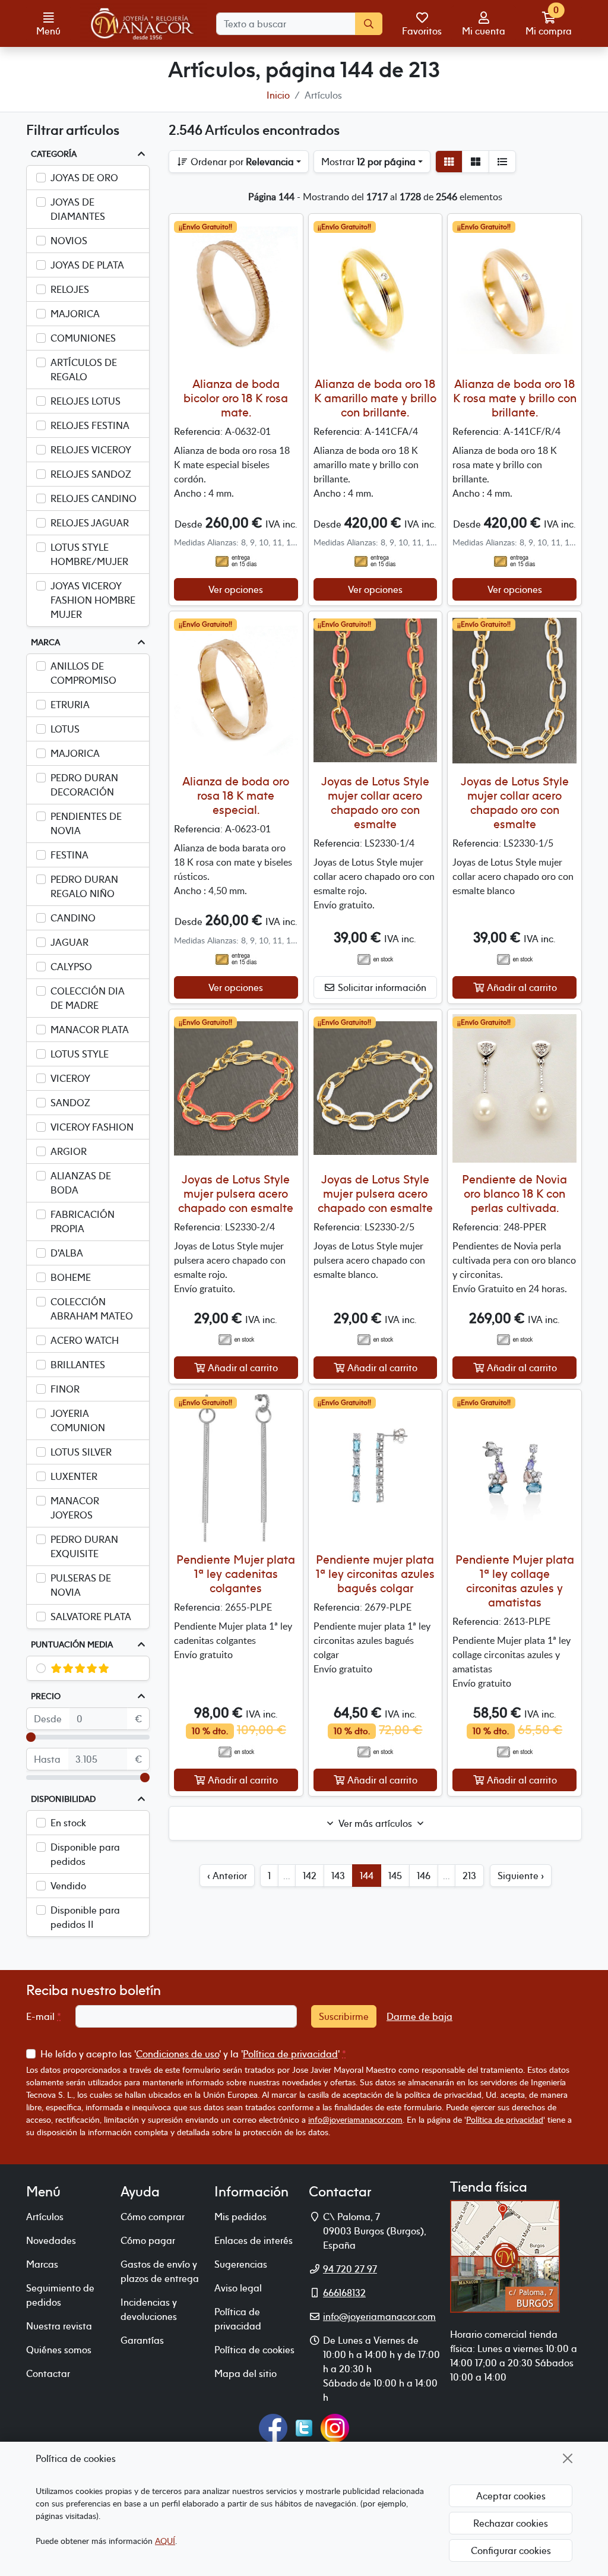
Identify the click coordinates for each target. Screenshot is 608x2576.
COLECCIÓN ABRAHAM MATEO (92, 1309)
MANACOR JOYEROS (75, 1508)
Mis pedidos (240, 2217)
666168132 (344, 2293)
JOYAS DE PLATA (87, 265)
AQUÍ (165, 2541)
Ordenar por (241, 162)
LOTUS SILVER (81, 1452)
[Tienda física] (505, 2255)
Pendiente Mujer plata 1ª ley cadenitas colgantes (236, 1573)
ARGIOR (69, 1151)
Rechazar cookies (511, 2523)
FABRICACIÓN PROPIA (83, 1221)
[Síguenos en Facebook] (273, 2427)
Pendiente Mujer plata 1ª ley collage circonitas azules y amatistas (515, 1581)
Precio (46, 1696)
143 (338, 1876)
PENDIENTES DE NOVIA (86, 823)
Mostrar (368, 162)
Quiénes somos (59, 2350)
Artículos (45, 2217)
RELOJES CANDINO (94, 498)
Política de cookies (254, 2350)
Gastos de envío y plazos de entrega (160, 2271)
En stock (68, 1823)
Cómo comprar (153, 2217)
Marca (45, 642)
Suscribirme (344, 2016)
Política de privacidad (290, 2054)
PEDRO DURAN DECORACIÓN (84, 785)
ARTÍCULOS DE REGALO (84, 370)
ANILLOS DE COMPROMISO (83, 673)
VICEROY (70, 1078)
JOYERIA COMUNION (78, 1420)
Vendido (68, 1886)
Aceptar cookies (511, 2496)
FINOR (65, 1389)
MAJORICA (75, 314)
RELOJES (70, 289)
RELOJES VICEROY (91, 450)
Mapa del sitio (246, 2373)
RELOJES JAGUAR (90, 523)
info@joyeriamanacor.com (355, 2119)
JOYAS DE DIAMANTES (78, 209)
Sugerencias (241, 2264)
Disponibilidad (63, 1799)
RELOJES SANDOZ (91, 474)
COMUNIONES (83, 338)
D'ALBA (67, 1253)
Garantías (142, 2340)
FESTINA (69, 855)
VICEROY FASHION (92, 1127)
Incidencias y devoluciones (149, 2309)
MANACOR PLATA (90, 1030)
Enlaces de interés (254, 2240)
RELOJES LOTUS (85, 401)
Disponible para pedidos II (85, 1917)
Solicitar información (381, 987)
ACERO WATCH (85, 1340)
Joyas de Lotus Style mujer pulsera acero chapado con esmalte (236, 1193)
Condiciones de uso (178, 2054)
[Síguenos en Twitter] (304, 2427)
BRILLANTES (78, 1365)
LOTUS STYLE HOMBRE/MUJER (89, 554)
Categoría (54, 154)
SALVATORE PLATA (91, 1617)
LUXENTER (74, 1476)
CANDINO (73, 918)
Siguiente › (521, 1876)
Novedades (51, 2240)
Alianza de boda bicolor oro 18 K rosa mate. (236, 398)
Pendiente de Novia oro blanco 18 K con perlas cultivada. (514, 1193)
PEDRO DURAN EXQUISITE (84, 1546)
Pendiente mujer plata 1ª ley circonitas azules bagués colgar (375, 1573)
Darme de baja (419, 2016)
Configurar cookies (511, 2550)
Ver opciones (236, 589)
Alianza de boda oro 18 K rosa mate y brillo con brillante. (515, 398)
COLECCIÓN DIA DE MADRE (88, 998)
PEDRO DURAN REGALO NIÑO (84, 886)
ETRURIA (70, 705)
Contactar (48, 2373)
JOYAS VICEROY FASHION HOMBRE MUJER (93, 600)
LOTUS (65, 729)
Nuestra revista (59, 2326)
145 (395, 1876)
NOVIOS (69, 241)
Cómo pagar (148, 2240)
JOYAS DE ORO (84, 178)
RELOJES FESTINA (90, 425)
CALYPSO (71, 967)
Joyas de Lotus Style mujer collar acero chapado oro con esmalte (375, 802)
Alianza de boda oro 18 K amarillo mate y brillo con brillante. (375, 398)
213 (469, 1876)
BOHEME (71, 1277)
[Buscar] (369, 24)
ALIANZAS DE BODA (81, 1183)
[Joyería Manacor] (143, 24)
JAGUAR (69, 942)
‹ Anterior (227, 1876)
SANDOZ (70, 1103)
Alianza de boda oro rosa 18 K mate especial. (236, 795)
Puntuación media (72, 1644)
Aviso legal (238, 2288)
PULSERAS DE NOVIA (81, 1585)
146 (424, 1876)
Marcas (42, 2264)
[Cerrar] (568, 2458)
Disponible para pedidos (85, 1854)
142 (310, 1876)
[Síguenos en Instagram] (335, 2427)
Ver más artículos (375, 1823)
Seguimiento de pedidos (60, 2295)
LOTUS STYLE (80, 1054)
